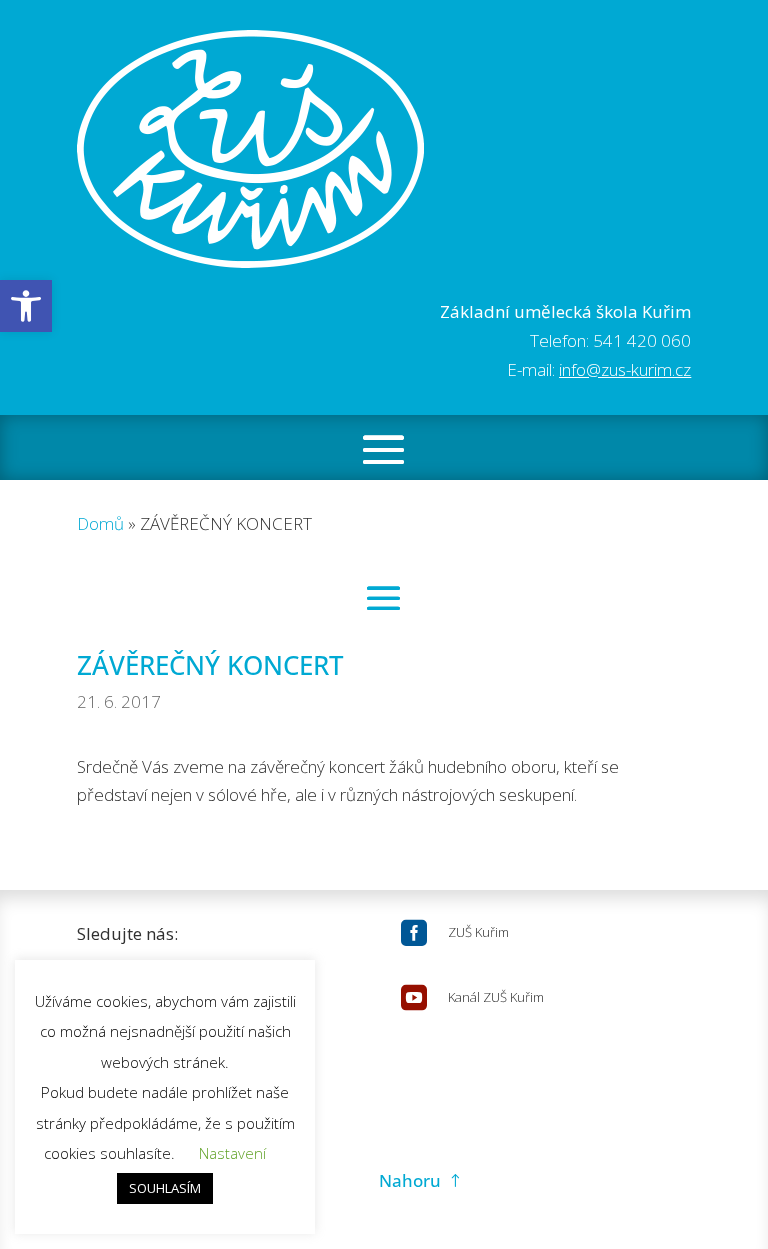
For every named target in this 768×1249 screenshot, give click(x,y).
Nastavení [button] (232, 1153)
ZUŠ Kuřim (478, 932)
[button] (26, 306)
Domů (100, 523)
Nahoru (410, 1180)
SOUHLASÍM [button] (165, 1188)
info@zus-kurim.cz (625, 369)
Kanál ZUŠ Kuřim (496, 997)
